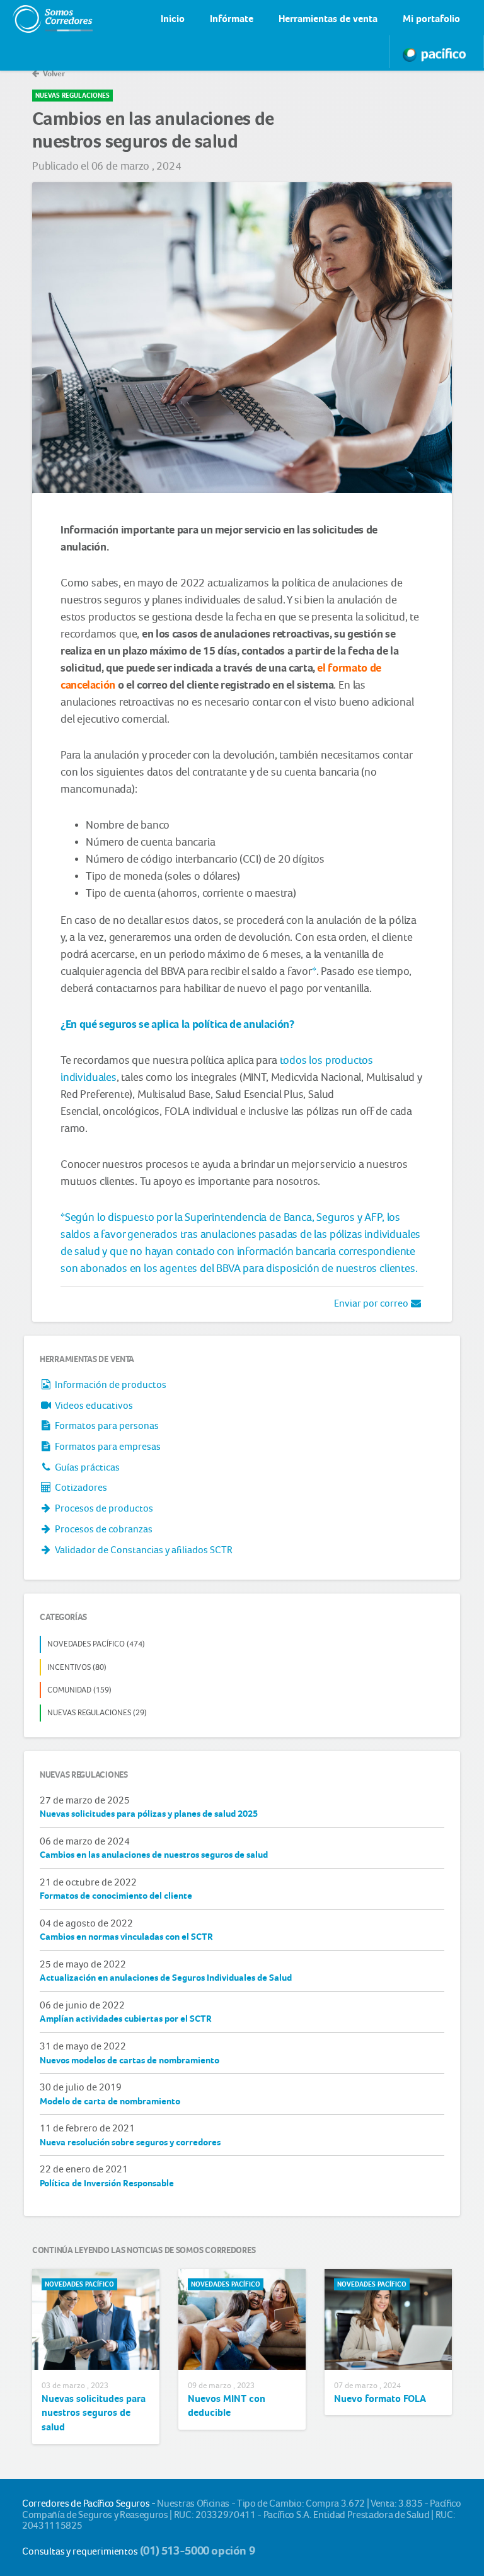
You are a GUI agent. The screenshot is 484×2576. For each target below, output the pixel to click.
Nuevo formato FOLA (380, 2398)
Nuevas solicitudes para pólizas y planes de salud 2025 (149, 1814)
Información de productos (110, 1384)
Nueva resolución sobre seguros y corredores (130, 2142)
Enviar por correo (372, 1303)
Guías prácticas (86, 1467)
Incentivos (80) (77, 1667)
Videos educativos (93, 1405)
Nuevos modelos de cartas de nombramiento (130, 2060)
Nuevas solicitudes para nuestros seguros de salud (94, 2413)
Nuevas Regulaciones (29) (97, 1712)
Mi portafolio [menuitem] (431, 19)
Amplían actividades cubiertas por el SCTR (126, 2019)
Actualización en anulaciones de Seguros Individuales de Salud (166, 1978)
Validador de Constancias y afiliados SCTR (143, 1550)
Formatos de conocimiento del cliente (116, 1896)
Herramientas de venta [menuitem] (328, 19)
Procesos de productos (103, 1508)
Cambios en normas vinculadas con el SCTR (126, 1937)
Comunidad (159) (79, 1690)
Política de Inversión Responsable (107, 2183)
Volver (53, 73)
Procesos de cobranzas (103, 1529)
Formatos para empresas (107, 1446)
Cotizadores (80, 1487)
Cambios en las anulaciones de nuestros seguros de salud (154, 1855)
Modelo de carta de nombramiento (110, 2101)
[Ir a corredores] (40, 19)
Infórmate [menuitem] (232, 19)
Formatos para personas (106, 1425)
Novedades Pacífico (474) (96, 1644)
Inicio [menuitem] (173, 19)
